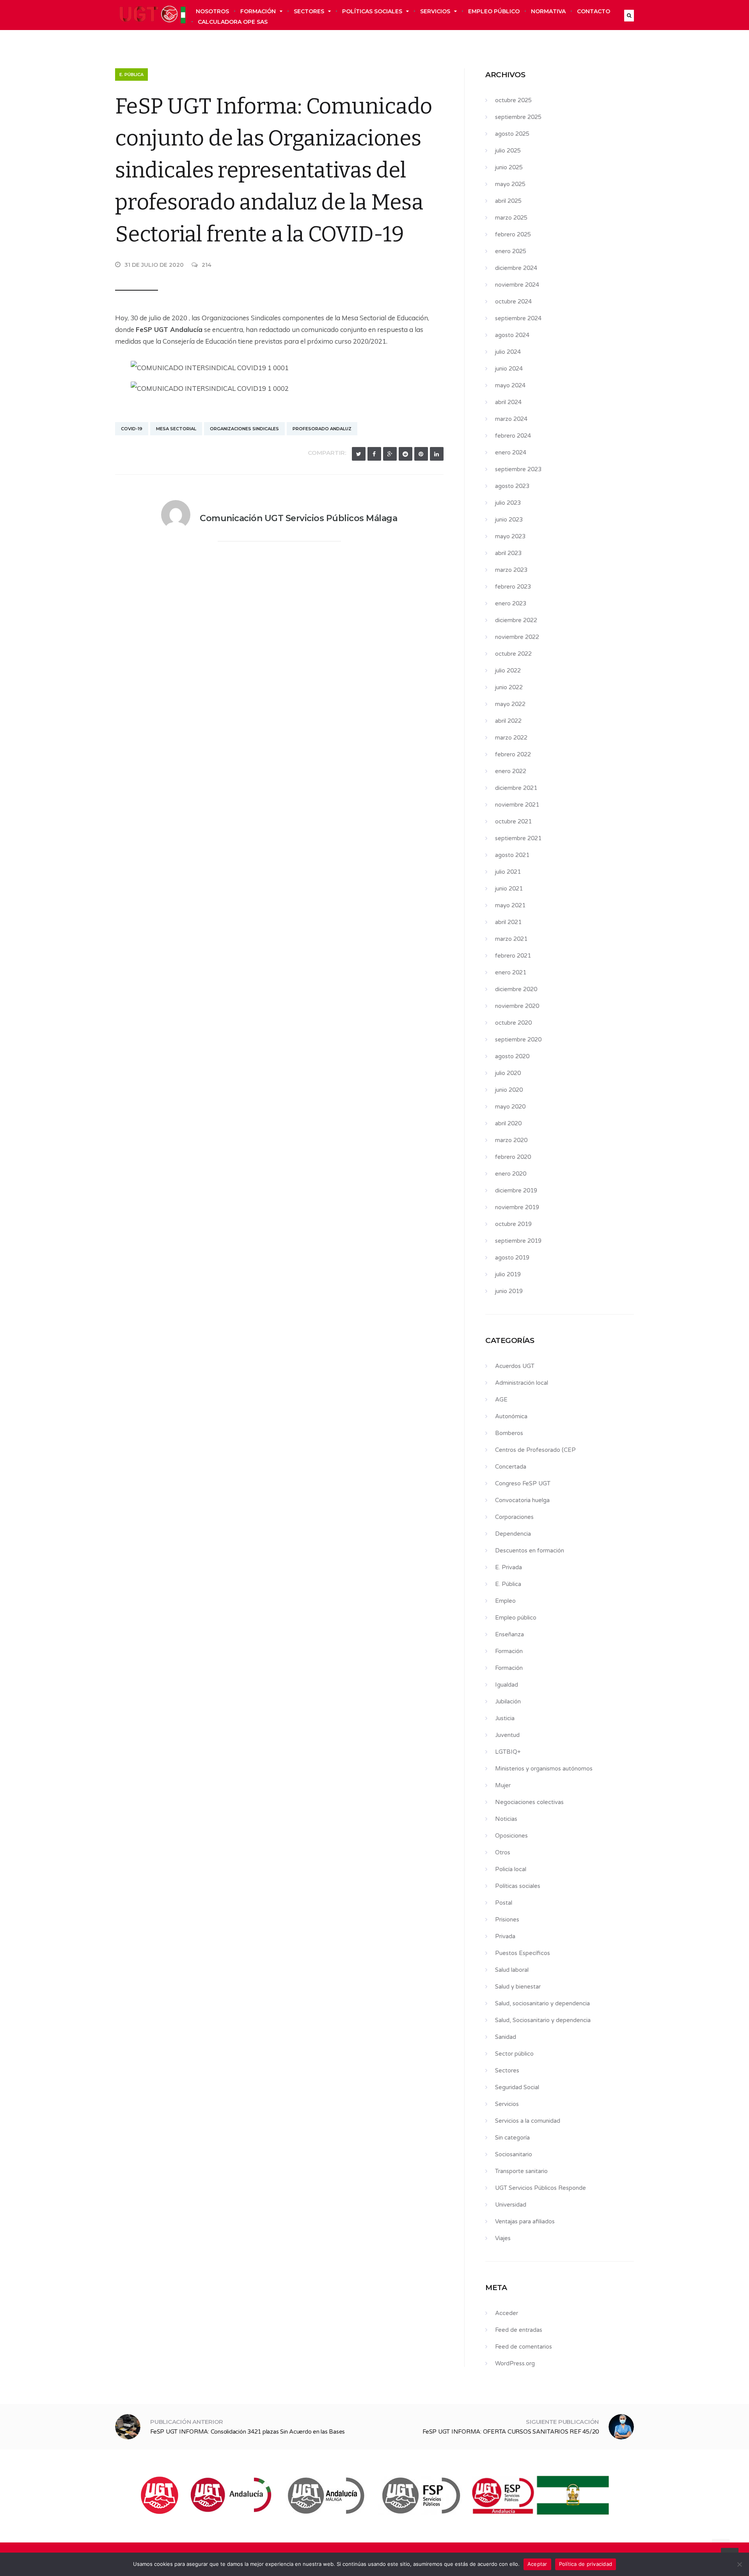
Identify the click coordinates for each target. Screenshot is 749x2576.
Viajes (503, 2238)
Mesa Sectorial (176, 429)
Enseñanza (509, 1634)
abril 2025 (508, 201)
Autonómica (511, 1416)
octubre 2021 (513, 821)
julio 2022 (508, 671)
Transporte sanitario (521, 2171)
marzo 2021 (511, 939)
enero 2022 (511, 771)
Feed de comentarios (524, 2347)
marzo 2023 (511, 570)
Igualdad (507, 1685)
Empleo (505, 1601)
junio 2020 (509, 1090)
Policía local (511, 1869)
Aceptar (537, 2564)
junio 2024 (509, 369)
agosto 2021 (512, 855)
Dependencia (513, 1534)
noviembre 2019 (517, 1207)
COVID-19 (132, 429)
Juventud (507, 1735)
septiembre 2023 (518, 469)
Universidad (511, 2205)
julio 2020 (508, 1073)
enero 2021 (511, 972)
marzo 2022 (511, 738)
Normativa (548, 11)
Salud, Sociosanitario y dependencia (543, 2020)
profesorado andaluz (322, 429)
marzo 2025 (511, 218)
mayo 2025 (510, 184)
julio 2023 (508, 503)
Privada (505, 1936)
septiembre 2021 (518, 838)
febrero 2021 (513, 956)
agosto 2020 (512, 1056)
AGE (501, 1400)
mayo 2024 (510, 385)
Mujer (503, 1785)
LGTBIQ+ (508, 1752)
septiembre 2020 (518, 1040)
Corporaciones (514, 1517)
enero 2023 (511, 603)
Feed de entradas (519, 2330)
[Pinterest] (421, 454)
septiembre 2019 (518, 1241)
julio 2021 (508, 872)
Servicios (435, 11)
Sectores (309, 11)
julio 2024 (508, 352)
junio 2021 (509, 889)
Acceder (507, 2313)
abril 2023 (508, 553)
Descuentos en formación (530, 1551)
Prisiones (507, 1920)
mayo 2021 (510, 905)
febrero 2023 (513, 587)
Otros (503, 1852)
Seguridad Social (517, 2087)
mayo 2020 (510, 1107)
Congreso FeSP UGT (523, 1483)
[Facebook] (374, 454)
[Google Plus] (390, 454)
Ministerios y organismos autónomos (544, 1769)
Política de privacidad (586, 2564)
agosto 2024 (512, 335)
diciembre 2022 (516, 620)
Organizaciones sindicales (244, 429)
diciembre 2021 (516, 788)
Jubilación (508, 1701)
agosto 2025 (512, 134)
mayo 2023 (510, 536)
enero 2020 (511, 1174)
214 (207, 265)
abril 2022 (508, 721)
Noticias (506, 1819)
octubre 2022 (513, 654)
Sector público (514, 2054)
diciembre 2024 (516, 268)
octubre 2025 (513, 100)
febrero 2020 (513, 1157)
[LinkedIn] (437, 454)
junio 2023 (509, 520)
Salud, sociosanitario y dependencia (542, 2003)
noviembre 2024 (517, 285)
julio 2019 (508, 1274)
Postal (504, 1903)
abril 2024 (508, 402)
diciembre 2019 (516, 1190)
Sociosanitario (514, 2154)
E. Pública (131, 75)
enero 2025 (511, 251)
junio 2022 (509, 687)
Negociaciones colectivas (529, 1802)
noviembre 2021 (517, 805)
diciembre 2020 (516, 989)
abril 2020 (508, 1123)
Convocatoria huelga (522, 1500)
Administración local (522, 1383)
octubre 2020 (513, 1023)
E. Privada (509, 1567)
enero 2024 (511, 452)
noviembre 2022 (517, 637)
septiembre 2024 (518, 318)
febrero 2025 (513, 234)
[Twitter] (359, 454)
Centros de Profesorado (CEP (535, 1450)
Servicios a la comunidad (528, 2121)
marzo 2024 (511, 419)
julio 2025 (508, 151)
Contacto (594, 11)
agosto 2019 (512, 1258)
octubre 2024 (513, 302)
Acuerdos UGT (515, 1366)
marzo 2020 (511, 1140)
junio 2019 (509, 1291)
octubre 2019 (513, 1224)
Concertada (511, 1467)
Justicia (505, 1718)
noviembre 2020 (517, 1006)
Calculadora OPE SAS (233, 22)
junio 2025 (509, 167)
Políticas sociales (372, 11)
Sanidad (506, 2037)
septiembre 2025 (518, 117)
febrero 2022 (513, 754)
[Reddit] (406, 454)
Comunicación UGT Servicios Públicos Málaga (298, 518)
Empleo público (494, 11)
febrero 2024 (513, 436)
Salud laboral (512, 1970)
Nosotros (212, 11)
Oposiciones (511, 1836)
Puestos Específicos (523, 1953)
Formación (258, 11)
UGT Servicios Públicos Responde (540, 2188)
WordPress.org (515, 2363)
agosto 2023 (512, 486)
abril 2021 (508, 922)
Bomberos (509, 1433)
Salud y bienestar (518, 1987)
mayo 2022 (510, 704)
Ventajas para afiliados (525, 2221)
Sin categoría (512, 2138)
